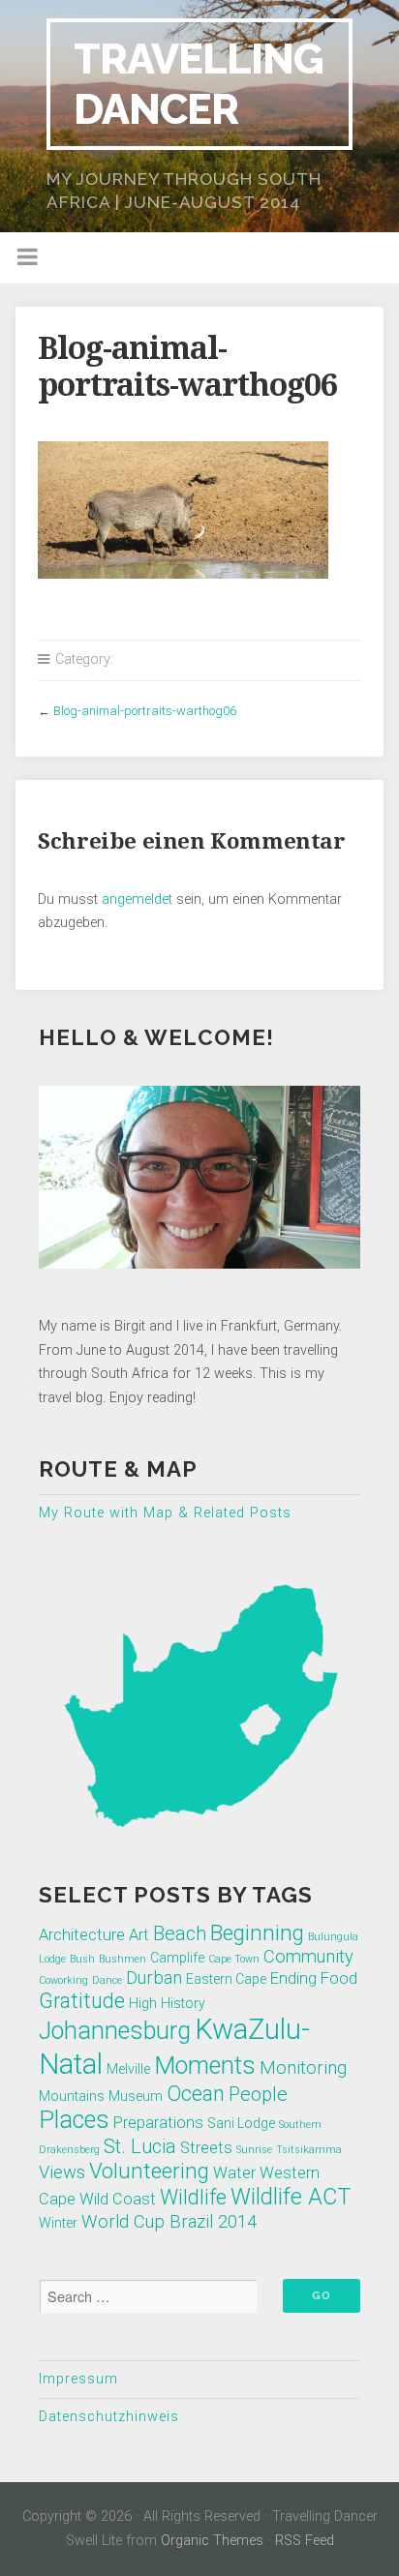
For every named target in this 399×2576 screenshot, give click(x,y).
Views (62, 2172)
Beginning (257, 1932)
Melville (128, 2069)
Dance (107, 1980)
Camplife (177, 1958)
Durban (154, 1978)
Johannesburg (115, 2031)
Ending (293, 1978)
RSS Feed (305, 2541)
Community (308, 1957)
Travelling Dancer (199, 84)
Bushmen (123, 1959)
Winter (58, 2223)
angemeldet (137, 899)
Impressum (78, 2379)
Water (234, 2173)
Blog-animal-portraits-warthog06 (145, 711)
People (258, 2094)
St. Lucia (140, 2146)
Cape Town (234, 1959)
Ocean (196, 2094)
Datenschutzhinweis (109, 2417)
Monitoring (303, 2068)
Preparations (158, 2123)
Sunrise (254, 2150)
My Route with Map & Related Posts (165, 1513)
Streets (206, 2148)
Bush (82, 1959)
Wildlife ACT (291, 2197)
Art (139, 1935)
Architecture (82, 1935)
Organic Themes (212, 2541)
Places (74, 2120)
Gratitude (82, 2001)
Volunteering (149, 2171)
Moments (205, 2066)
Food (339, 1978)
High (143, 2003)
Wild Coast (118, 2199)
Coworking (63, 1980)
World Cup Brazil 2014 (169, 2222)
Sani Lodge (241, 2123)
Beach (180, 1933)
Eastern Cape (226, 1979)
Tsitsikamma (309, 2150)
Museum (136, 2096)
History (183, 2003)
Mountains (72, 2096)
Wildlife (193, 2197)
